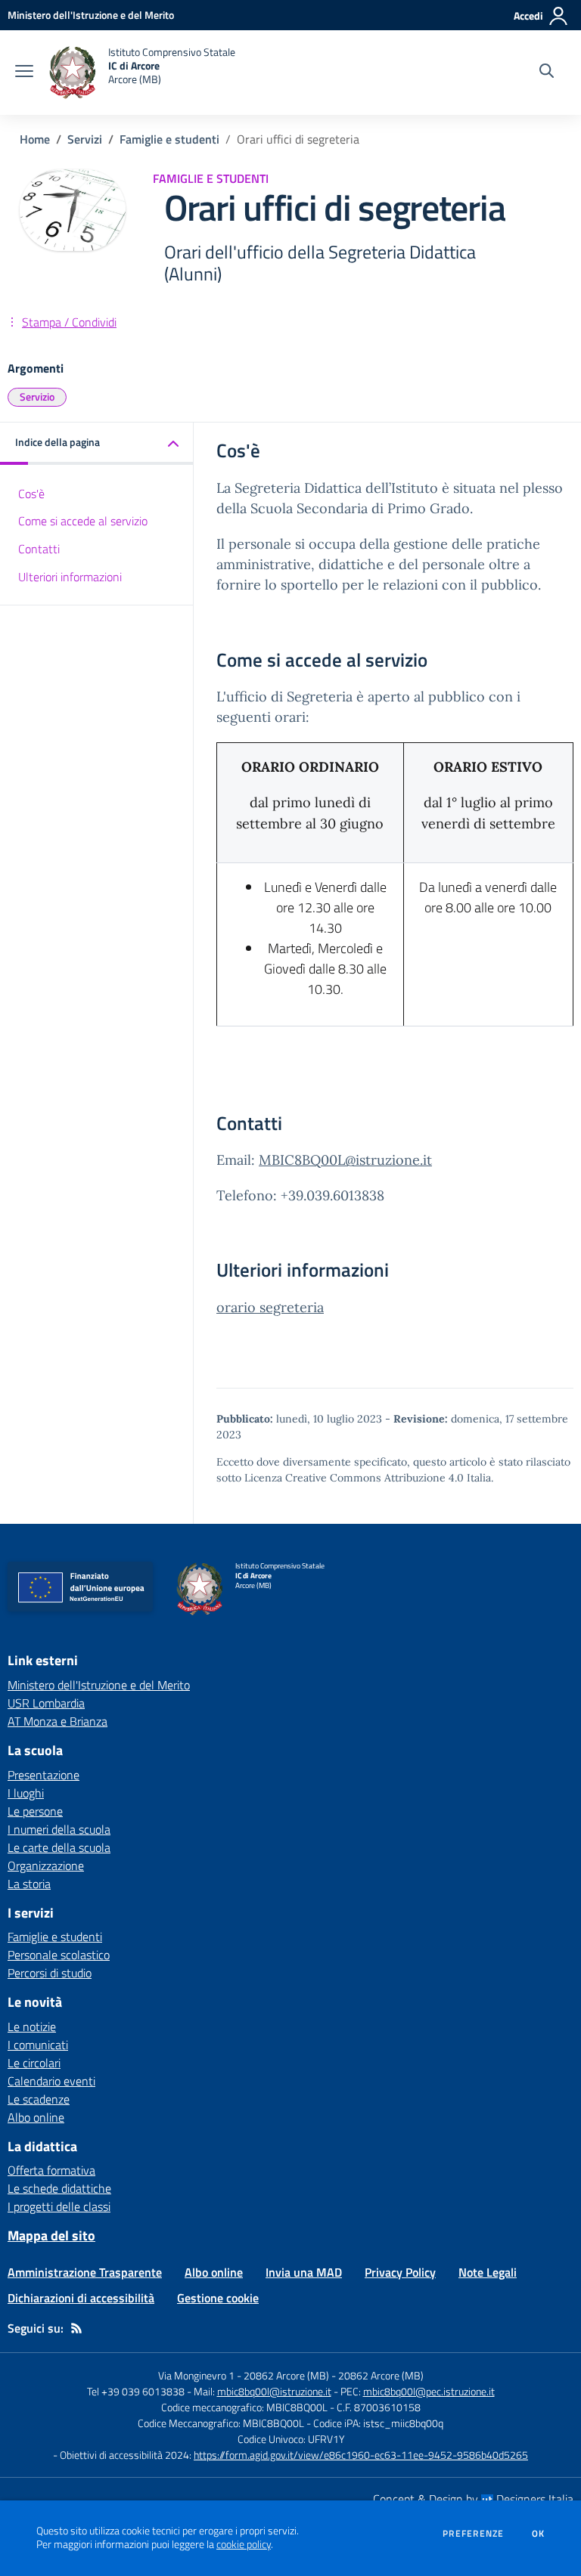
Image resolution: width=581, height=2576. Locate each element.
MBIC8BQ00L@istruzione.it (345, 1160)
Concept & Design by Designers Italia (473, 2499)
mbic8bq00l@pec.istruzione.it (429, 2391)
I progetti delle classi (59, 2206)
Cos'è (31, 494)
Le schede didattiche (59, 2188)
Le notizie (32, 2026)
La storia (29, 1884)
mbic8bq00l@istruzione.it (274, 2391)
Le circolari (34, 2063)
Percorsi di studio (50, 1973)
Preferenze (473, 2534)
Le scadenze (39, 2099)
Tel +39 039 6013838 (136, 2391)
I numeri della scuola (59, 1829)
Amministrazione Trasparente (85, 2272)
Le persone (35, 1811)
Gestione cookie (218, 2298)
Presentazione (43, 1775)
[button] (97, 443)
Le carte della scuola (59, 1847)
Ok (539, 2534)
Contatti (39, 549)
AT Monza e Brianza (57, 1721)
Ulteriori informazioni (70, 577)
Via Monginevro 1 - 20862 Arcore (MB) (244, 2375)
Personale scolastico (59, 1955)
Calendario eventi (51, 2081)
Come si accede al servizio (83, 521)
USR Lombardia (46, 1703)
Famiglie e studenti (169, 139)
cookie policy (244, 2544)
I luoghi (26, 1793)
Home (35, 139)
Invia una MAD (304, 2272)
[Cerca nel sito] (547, 73)
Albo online (36, 2117)
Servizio (37, 396)
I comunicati (38, 2045)
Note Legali (488, 2272)
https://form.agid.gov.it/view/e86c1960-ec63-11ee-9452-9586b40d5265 (361, 2455)
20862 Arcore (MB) (381, 2375)
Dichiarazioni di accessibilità (81, 2298)
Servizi (85, 139)
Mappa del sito (51, 2235)
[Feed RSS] (76, 2328)
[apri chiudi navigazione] (24, 73)
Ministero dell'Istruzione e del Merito (99, 1685)
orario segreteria (270, 1307)
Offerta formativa (51, 2170)
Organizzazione (46, 1865)
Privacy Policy (400, 2272)
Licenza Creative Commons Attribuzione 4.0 (354, 1478)
